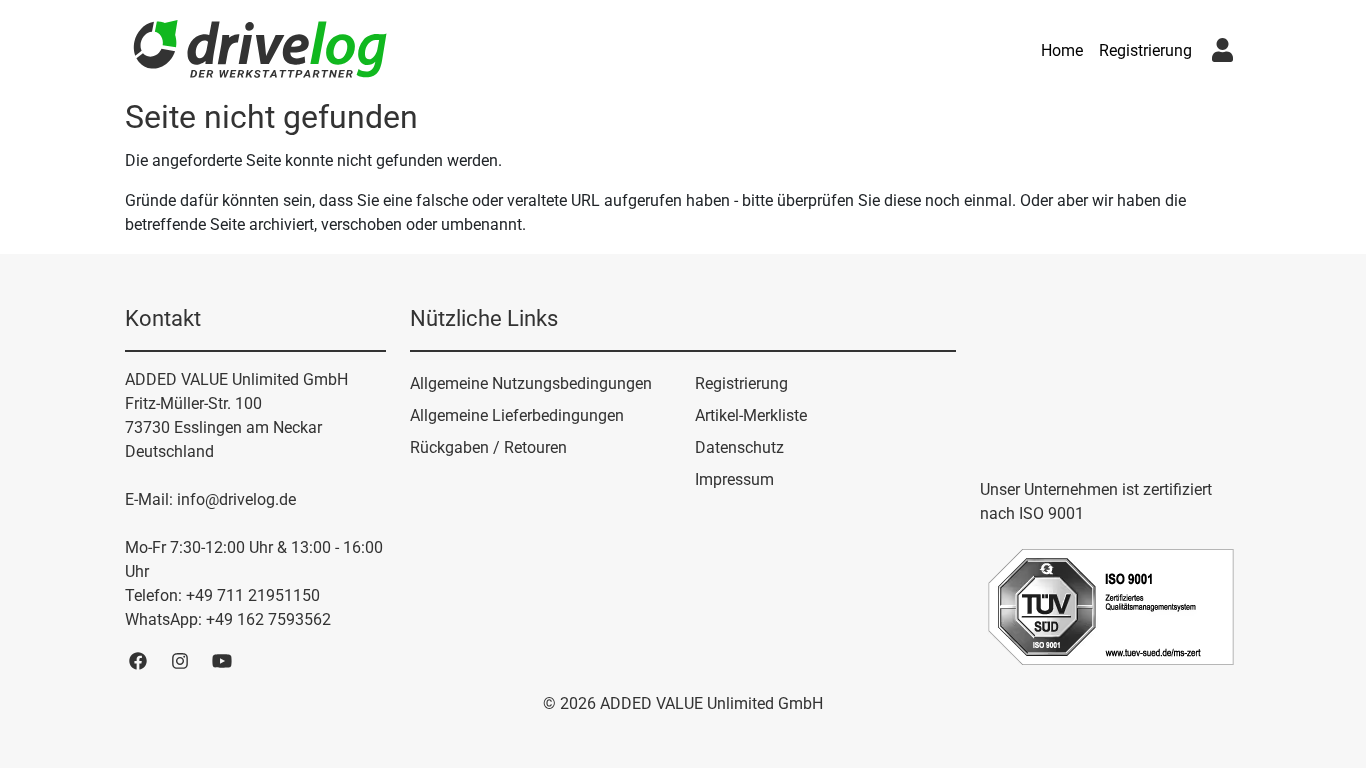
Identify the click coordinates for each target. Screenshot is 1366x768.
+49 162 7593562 (268, 619)
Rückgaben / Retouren (488, 447)
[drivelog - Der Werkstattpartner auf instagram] (180, 660)
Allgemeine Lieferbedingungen (517, 415)
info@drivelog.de (236, 499)
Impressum (734, 479)
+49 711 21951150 (253, 595)
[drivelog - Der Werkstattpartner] (260, 51)
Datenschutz (739, 447)
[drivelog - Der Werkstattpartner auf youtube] (222, 660)
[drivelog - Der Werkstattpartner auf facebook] (138, 660)
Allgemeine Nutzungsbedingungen (531, 383)
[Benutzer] (1222, 50)
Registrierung (1145, 50)
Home (1062, 50)
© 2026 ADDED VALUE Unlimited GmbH (683, 703)
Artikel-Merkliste (751, 415)
